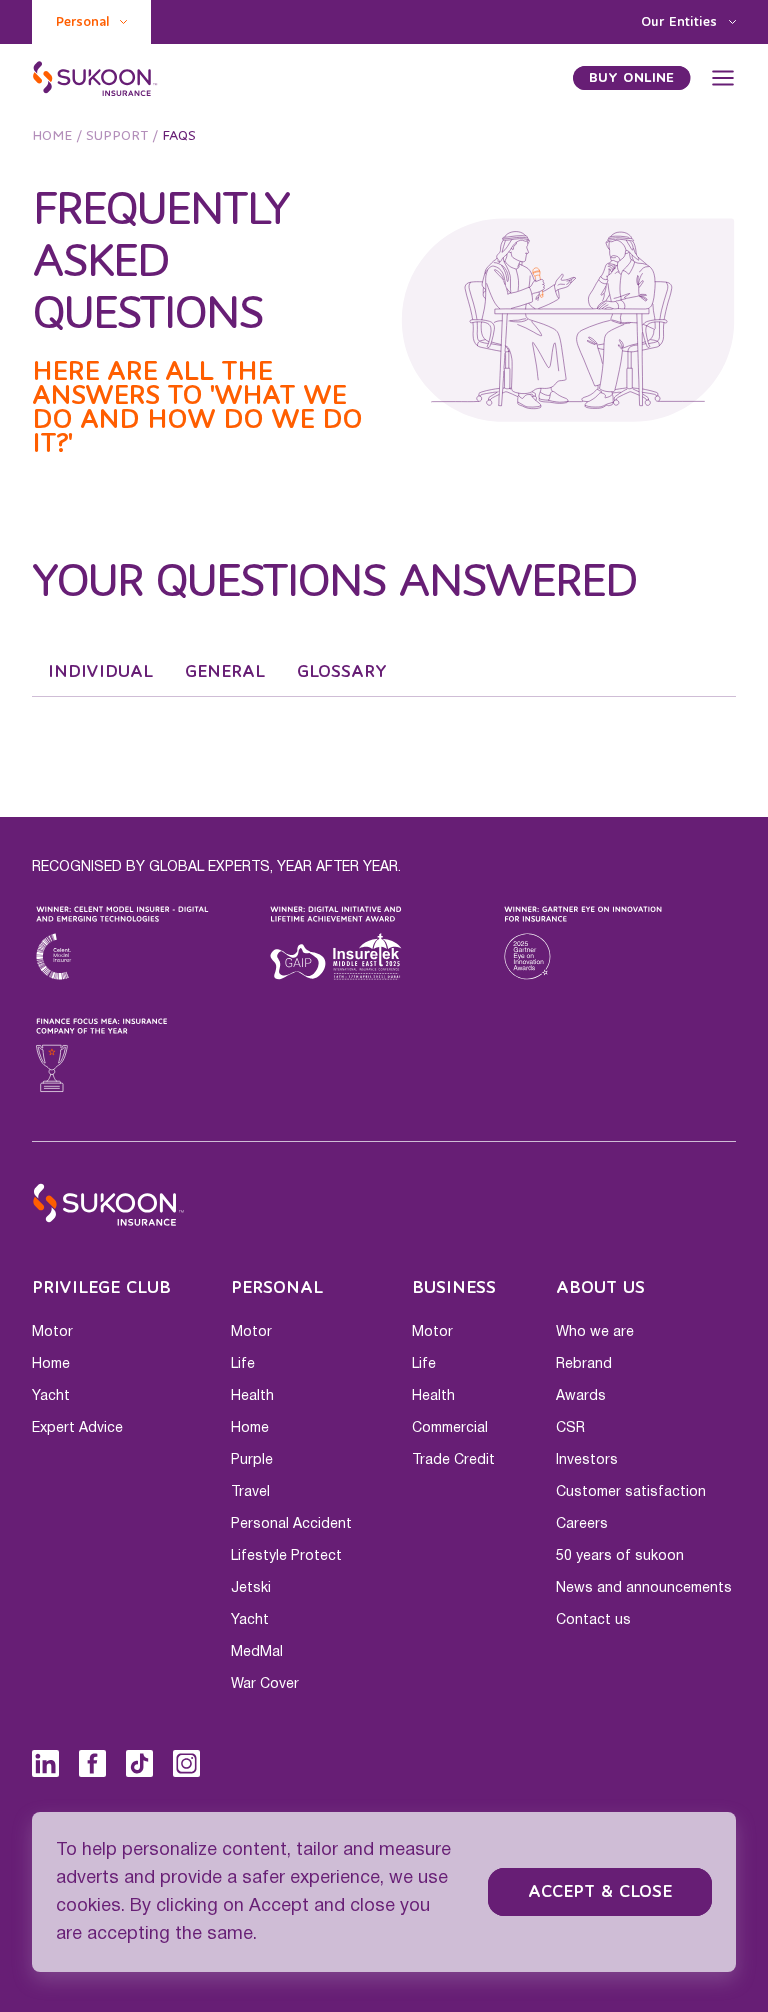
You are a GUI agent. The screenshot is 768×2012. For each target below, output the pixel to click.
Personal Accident (291, 1524)
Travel (250, 1492)
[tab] (100, 672)
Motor (52, 1332)
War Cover (265, 1684)
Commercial (450, 1428)
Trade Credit (453, 1460)
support (117, 136)
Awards (581, 1396)
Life (243, 1364)
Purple (252, 1460)
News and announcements (644, 1588)
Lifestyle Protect (286, 1556)
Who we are (595, 1332)
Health (252, 1396)
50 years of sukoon (620, 1556)
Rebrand (584, 1364)
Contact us (593, 1620)
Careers (582, 1524)
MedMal (257, 1652)
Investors (587, 1460)
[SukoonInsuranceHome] (95, 78)
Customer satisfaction (631, 1492)
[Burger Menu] (723, 78)
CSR (570, 1428)
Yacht (51, 1396)
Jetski (251, 1588)
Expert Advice (77, 1428)
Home (52, 136)
